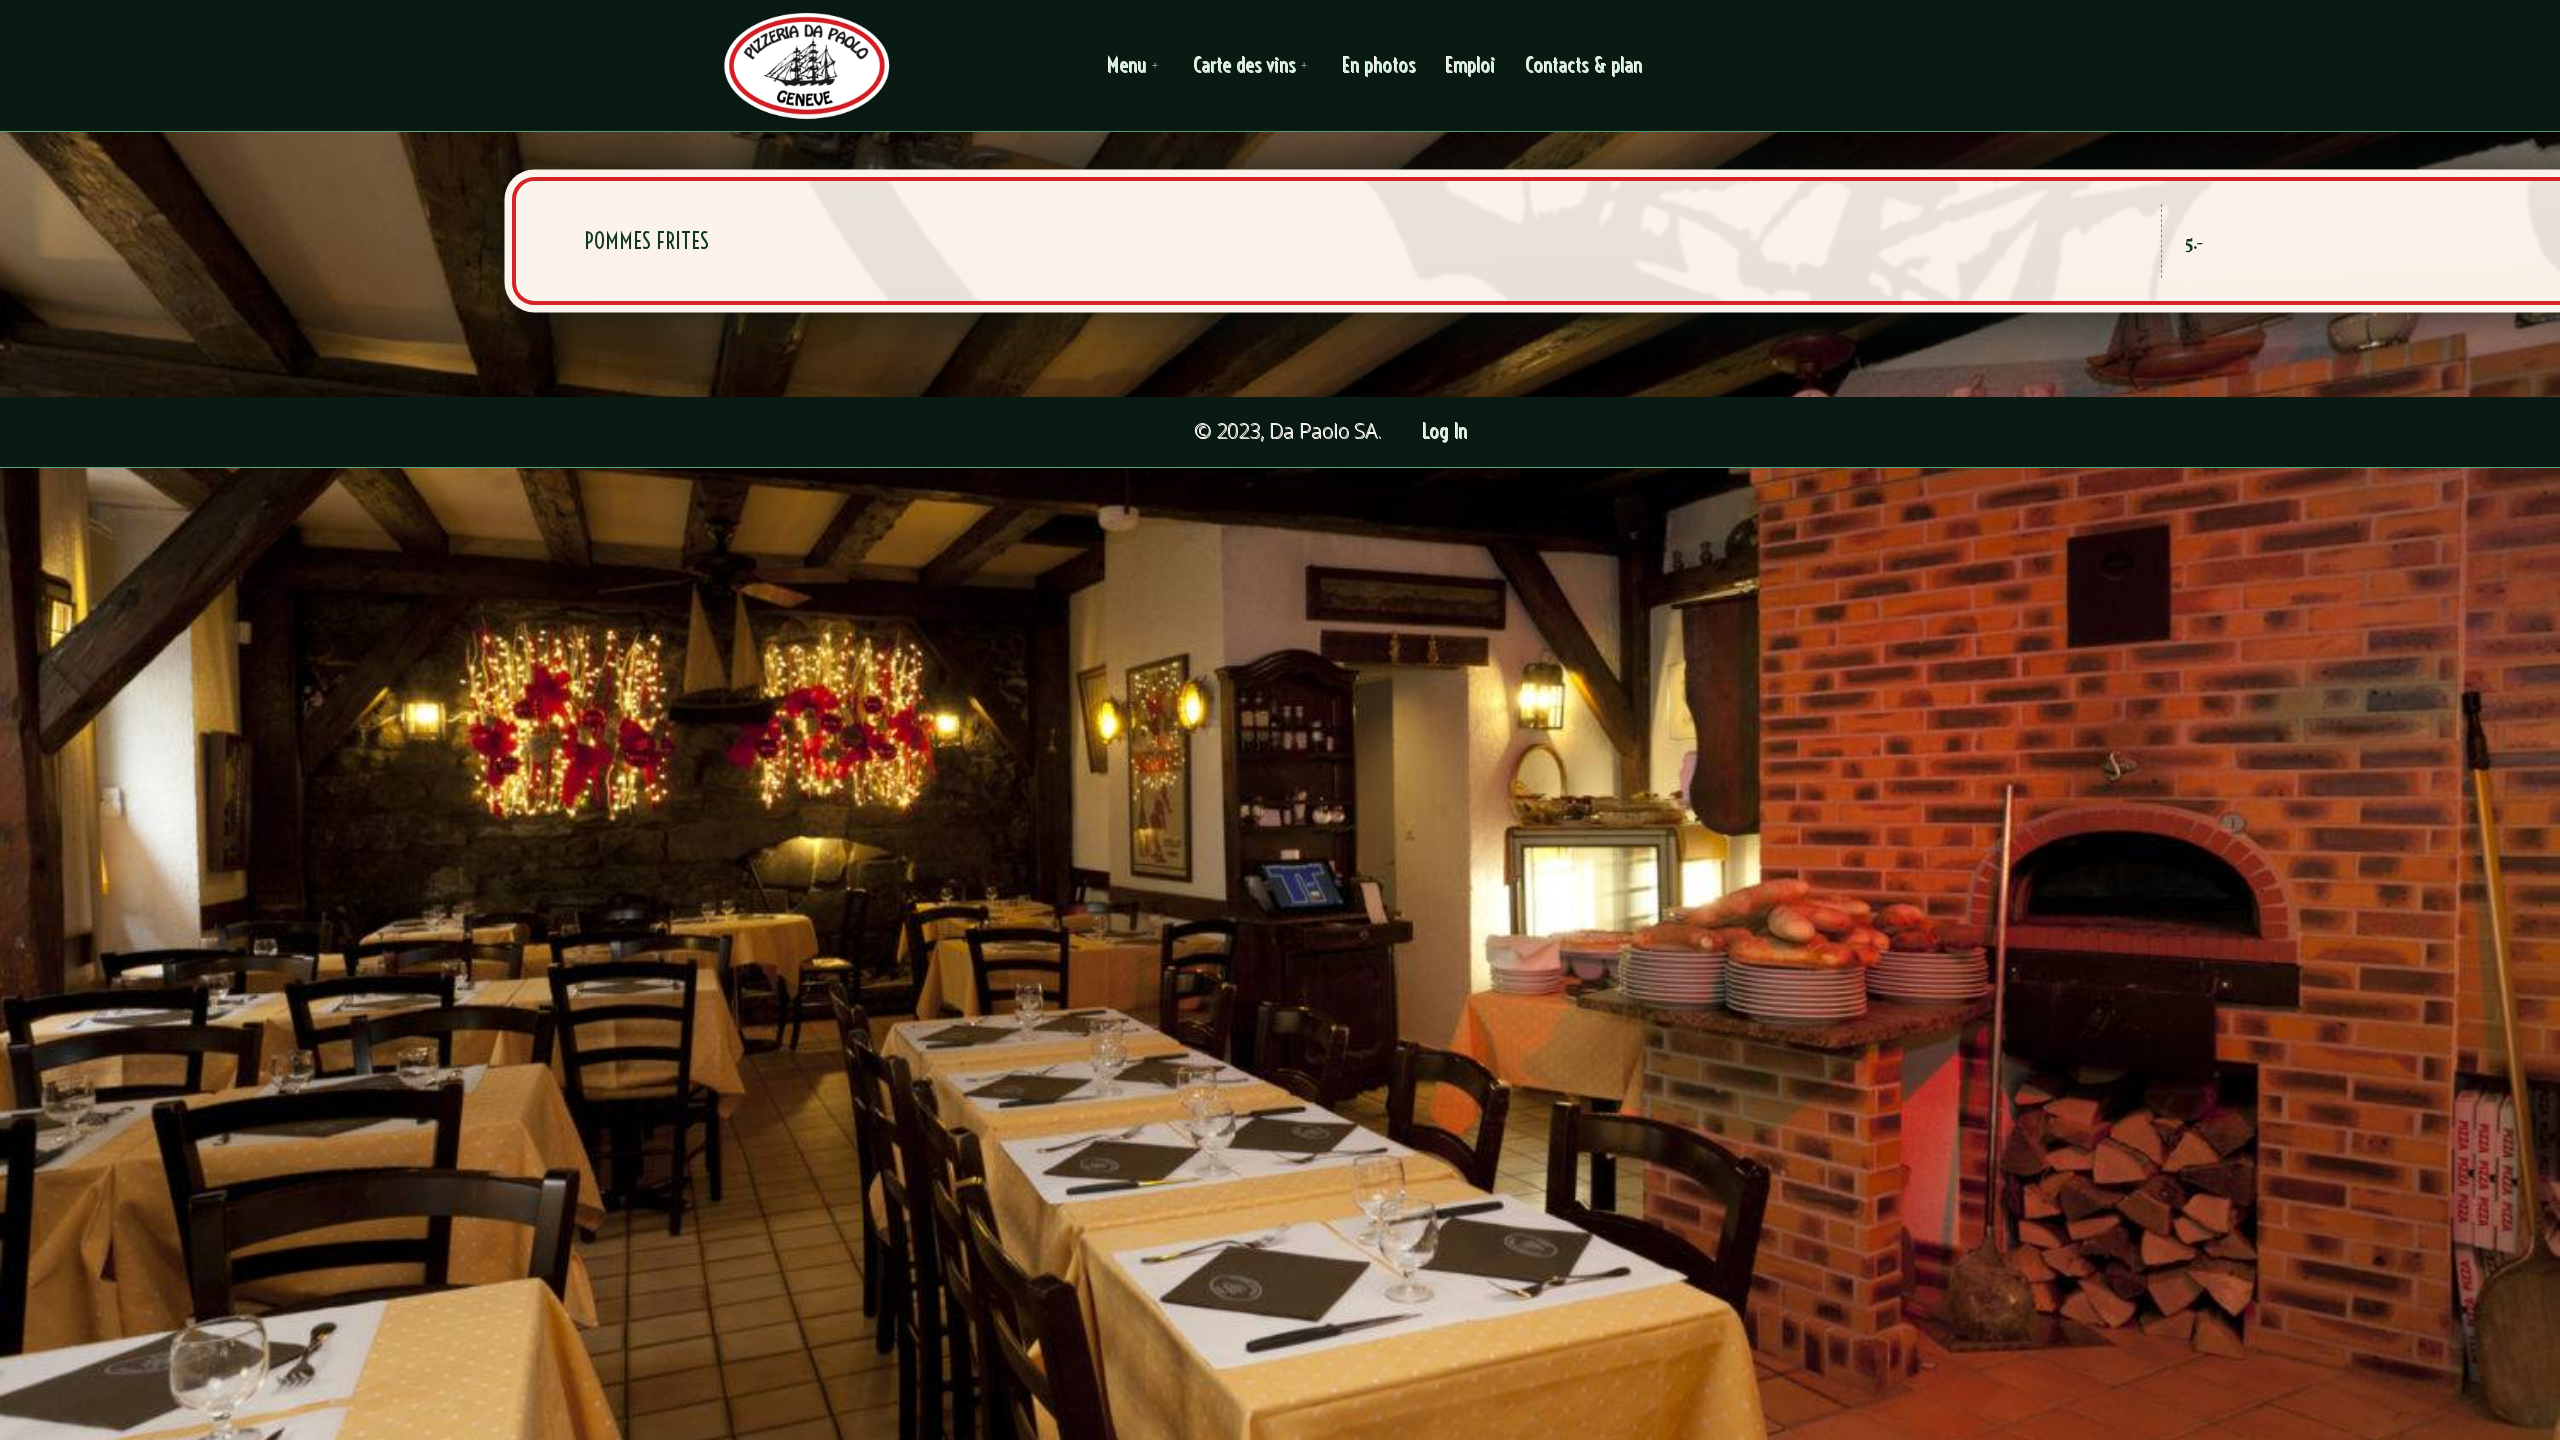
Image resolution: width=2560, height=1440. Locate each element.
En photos (1379, 65)
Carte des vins (1245, 65)
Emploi (1471, 65)
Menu (1127, 65)
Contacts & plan (1584, 65)
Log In (1445, 431)
